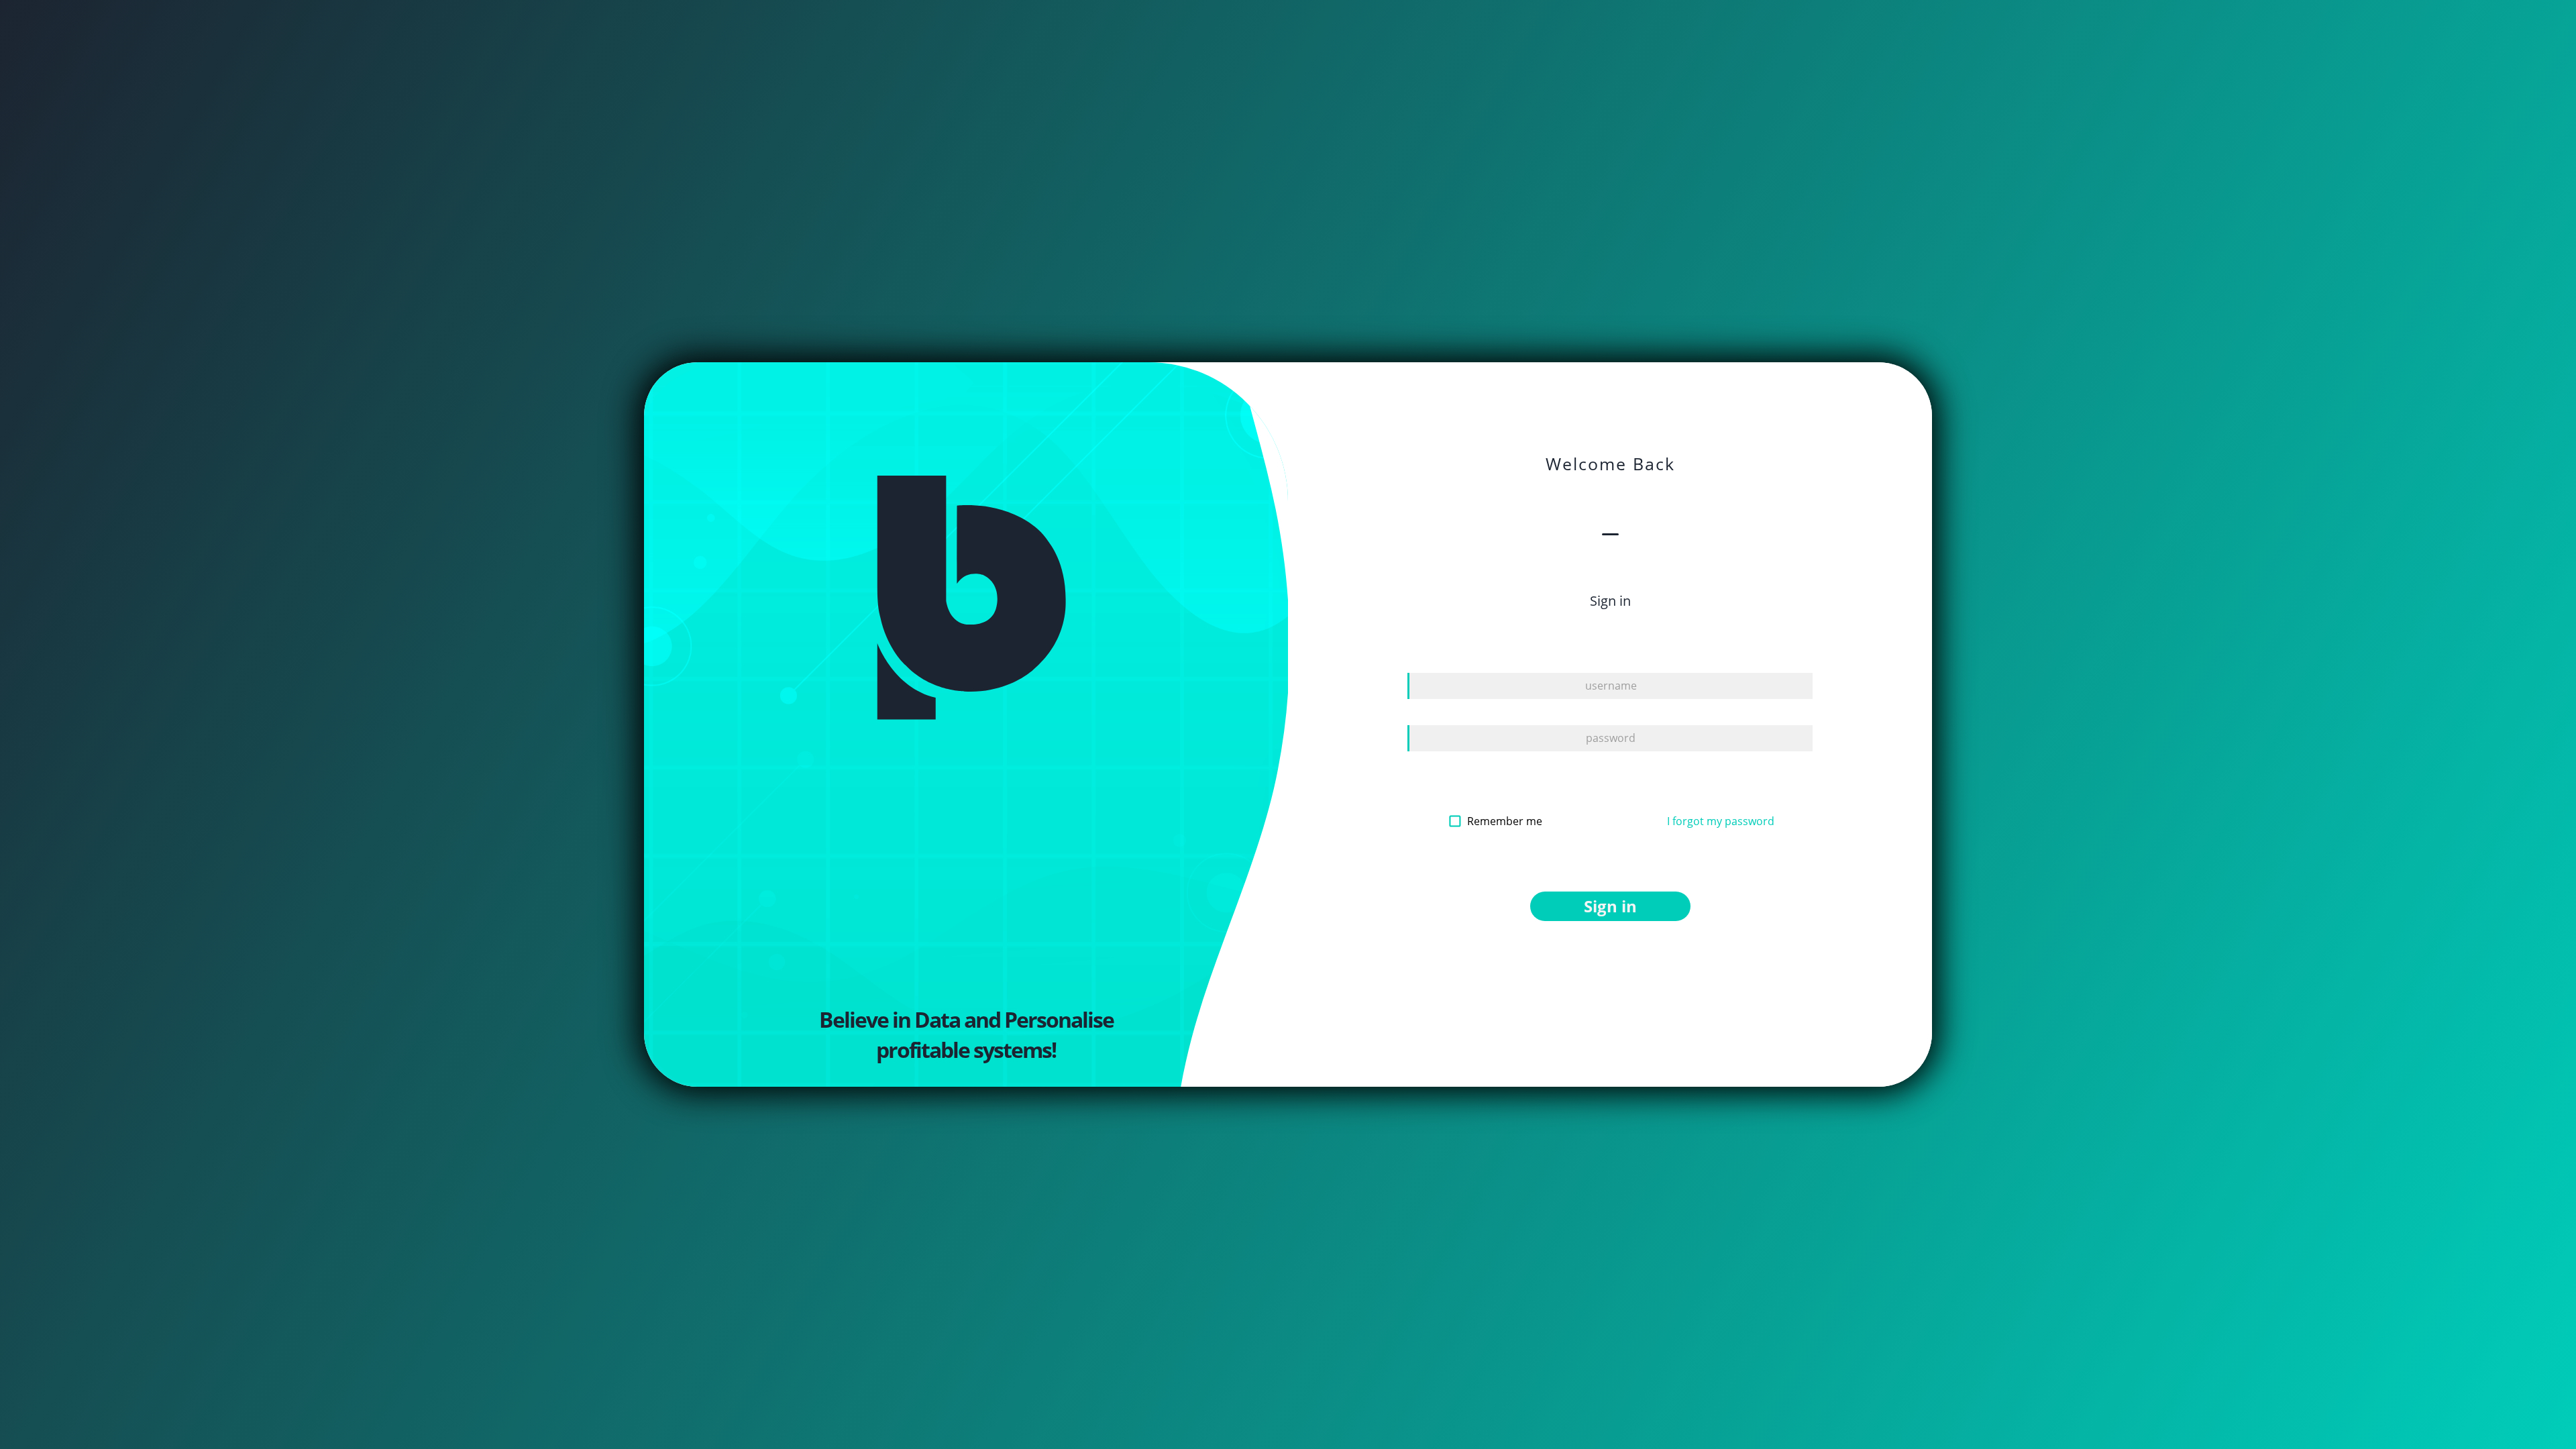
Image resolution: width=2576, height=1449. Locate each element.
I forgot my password (1721, 821)
